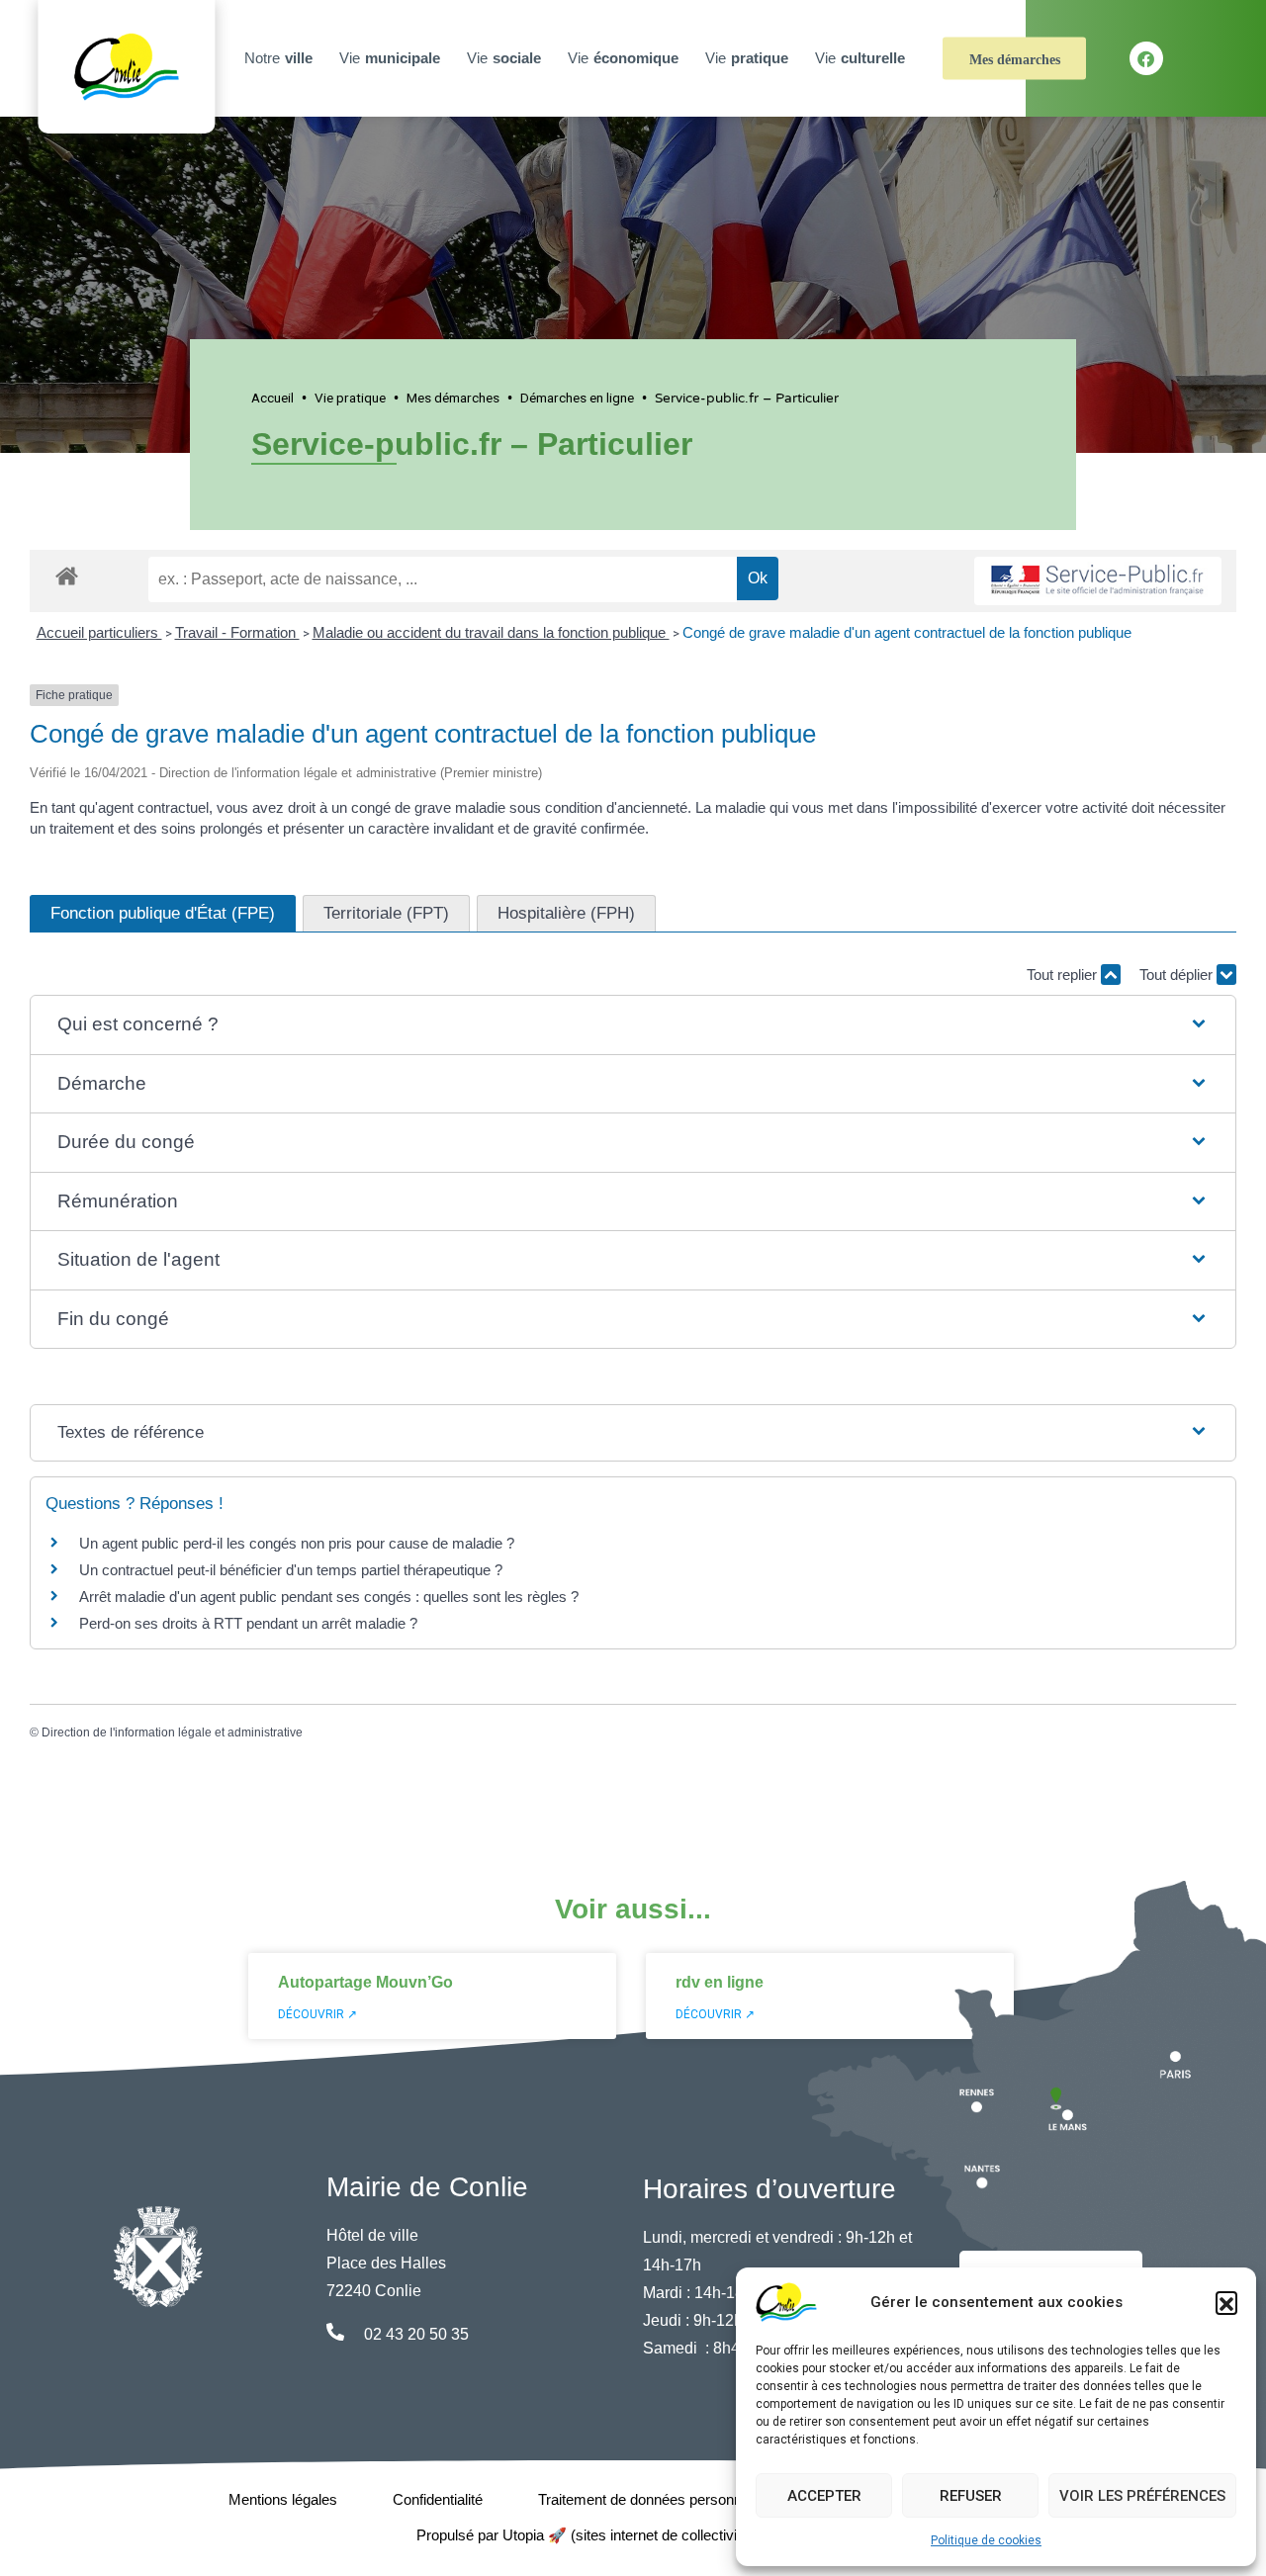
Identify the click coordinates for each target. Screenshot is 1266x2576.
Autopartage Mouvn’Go (365, 1982)
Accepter (824, 2496)
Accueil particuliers (99, 632)
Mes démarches (1015, 60)
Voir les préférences (1142, 2496)
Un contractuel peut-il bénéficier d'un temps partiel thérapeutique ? (291, 1570)
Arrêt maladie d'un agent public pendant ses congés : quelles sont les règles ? (329, 1597)
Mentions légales (283, 2499)
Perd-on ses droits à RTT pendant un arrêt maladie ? (248, 1623)
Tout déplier (1178, 975)
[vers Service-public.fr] (1098, 581)
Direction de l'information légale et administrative (172, 1732)
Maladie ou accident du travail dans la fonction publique (491, 632)
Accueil (272, 398)
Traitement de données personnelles (655, 2499)
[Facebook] (1146, 58)
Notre (278, 58)
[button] (1226, 2302)
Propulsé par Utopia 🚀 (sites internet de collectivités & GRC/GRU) (633, 2535)
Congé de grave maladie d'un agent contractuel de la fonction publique (907, 632)
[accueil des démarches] (67, 573)
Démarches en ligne (577, 398)
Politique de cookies (986, 2540)
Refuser (971, 2496)
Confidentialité (438, 2499)
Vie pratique (350, 398)
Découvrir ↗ (317, 2014)
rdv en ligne (720, 1982)
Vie (390, 58)
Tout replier (1064, 975)
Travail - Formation (237, 632)
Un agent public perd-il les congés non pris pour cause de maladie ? (297, 1543)
